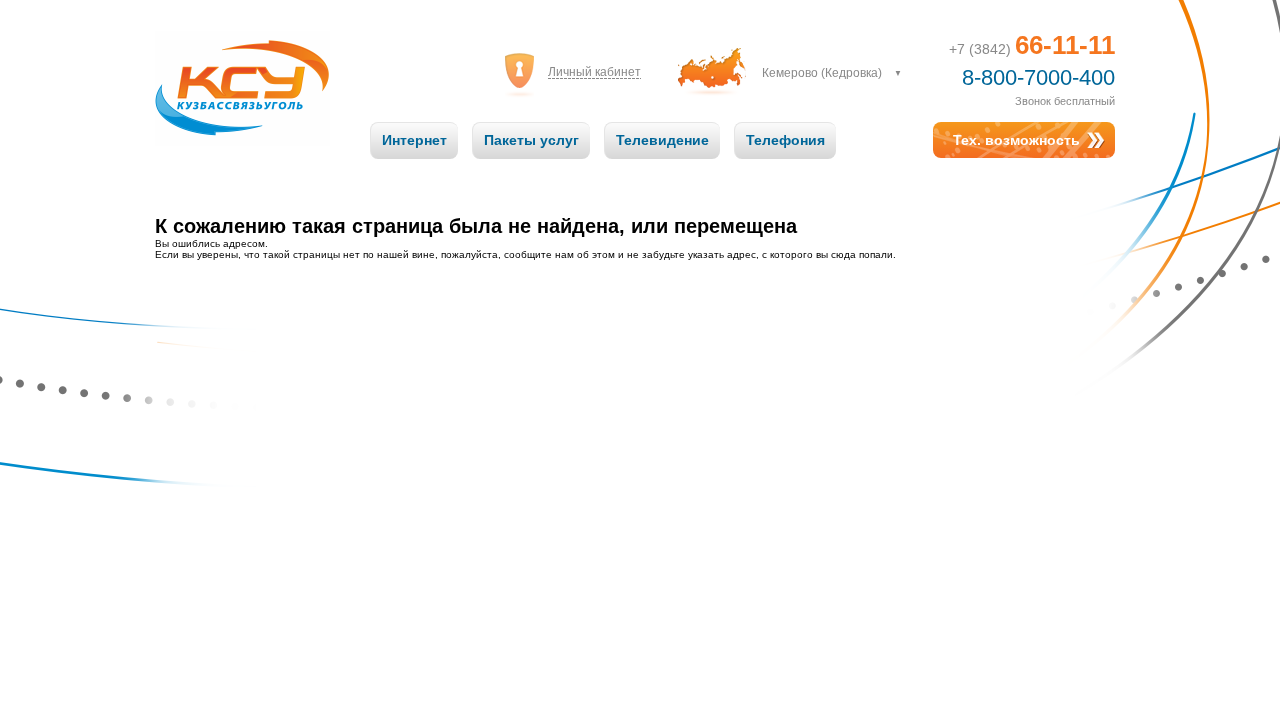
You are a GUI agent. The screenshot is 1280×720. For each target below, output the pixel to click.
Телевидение (662, 140)
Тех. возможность (1016, 140)
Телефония (785, 140)
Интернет (414, 140)
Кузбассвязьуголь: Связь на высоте (242, 68)
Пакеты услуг (531, 140)
